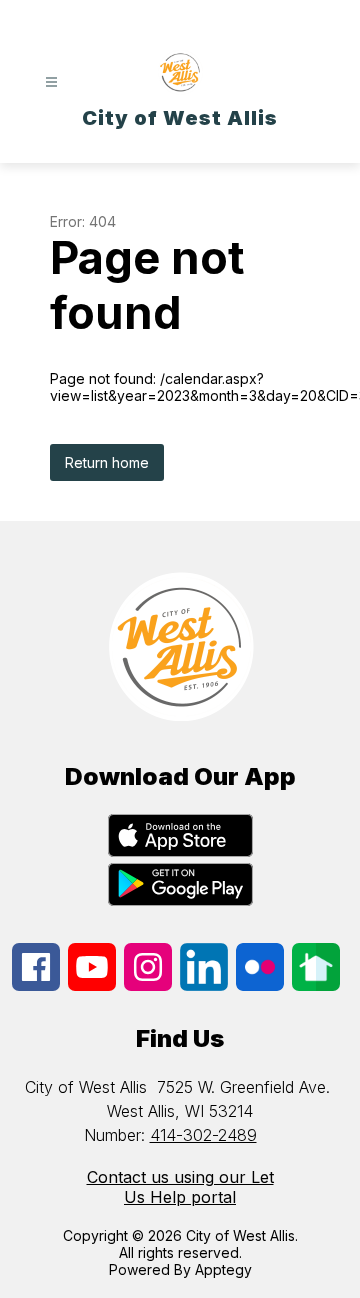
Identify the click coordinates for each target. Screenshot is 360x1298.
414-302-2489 (203, 1135)
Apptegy (223, 1269)
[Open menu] (51, 82)
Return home (107, 462)
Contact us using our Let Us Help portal (180, 1187)
